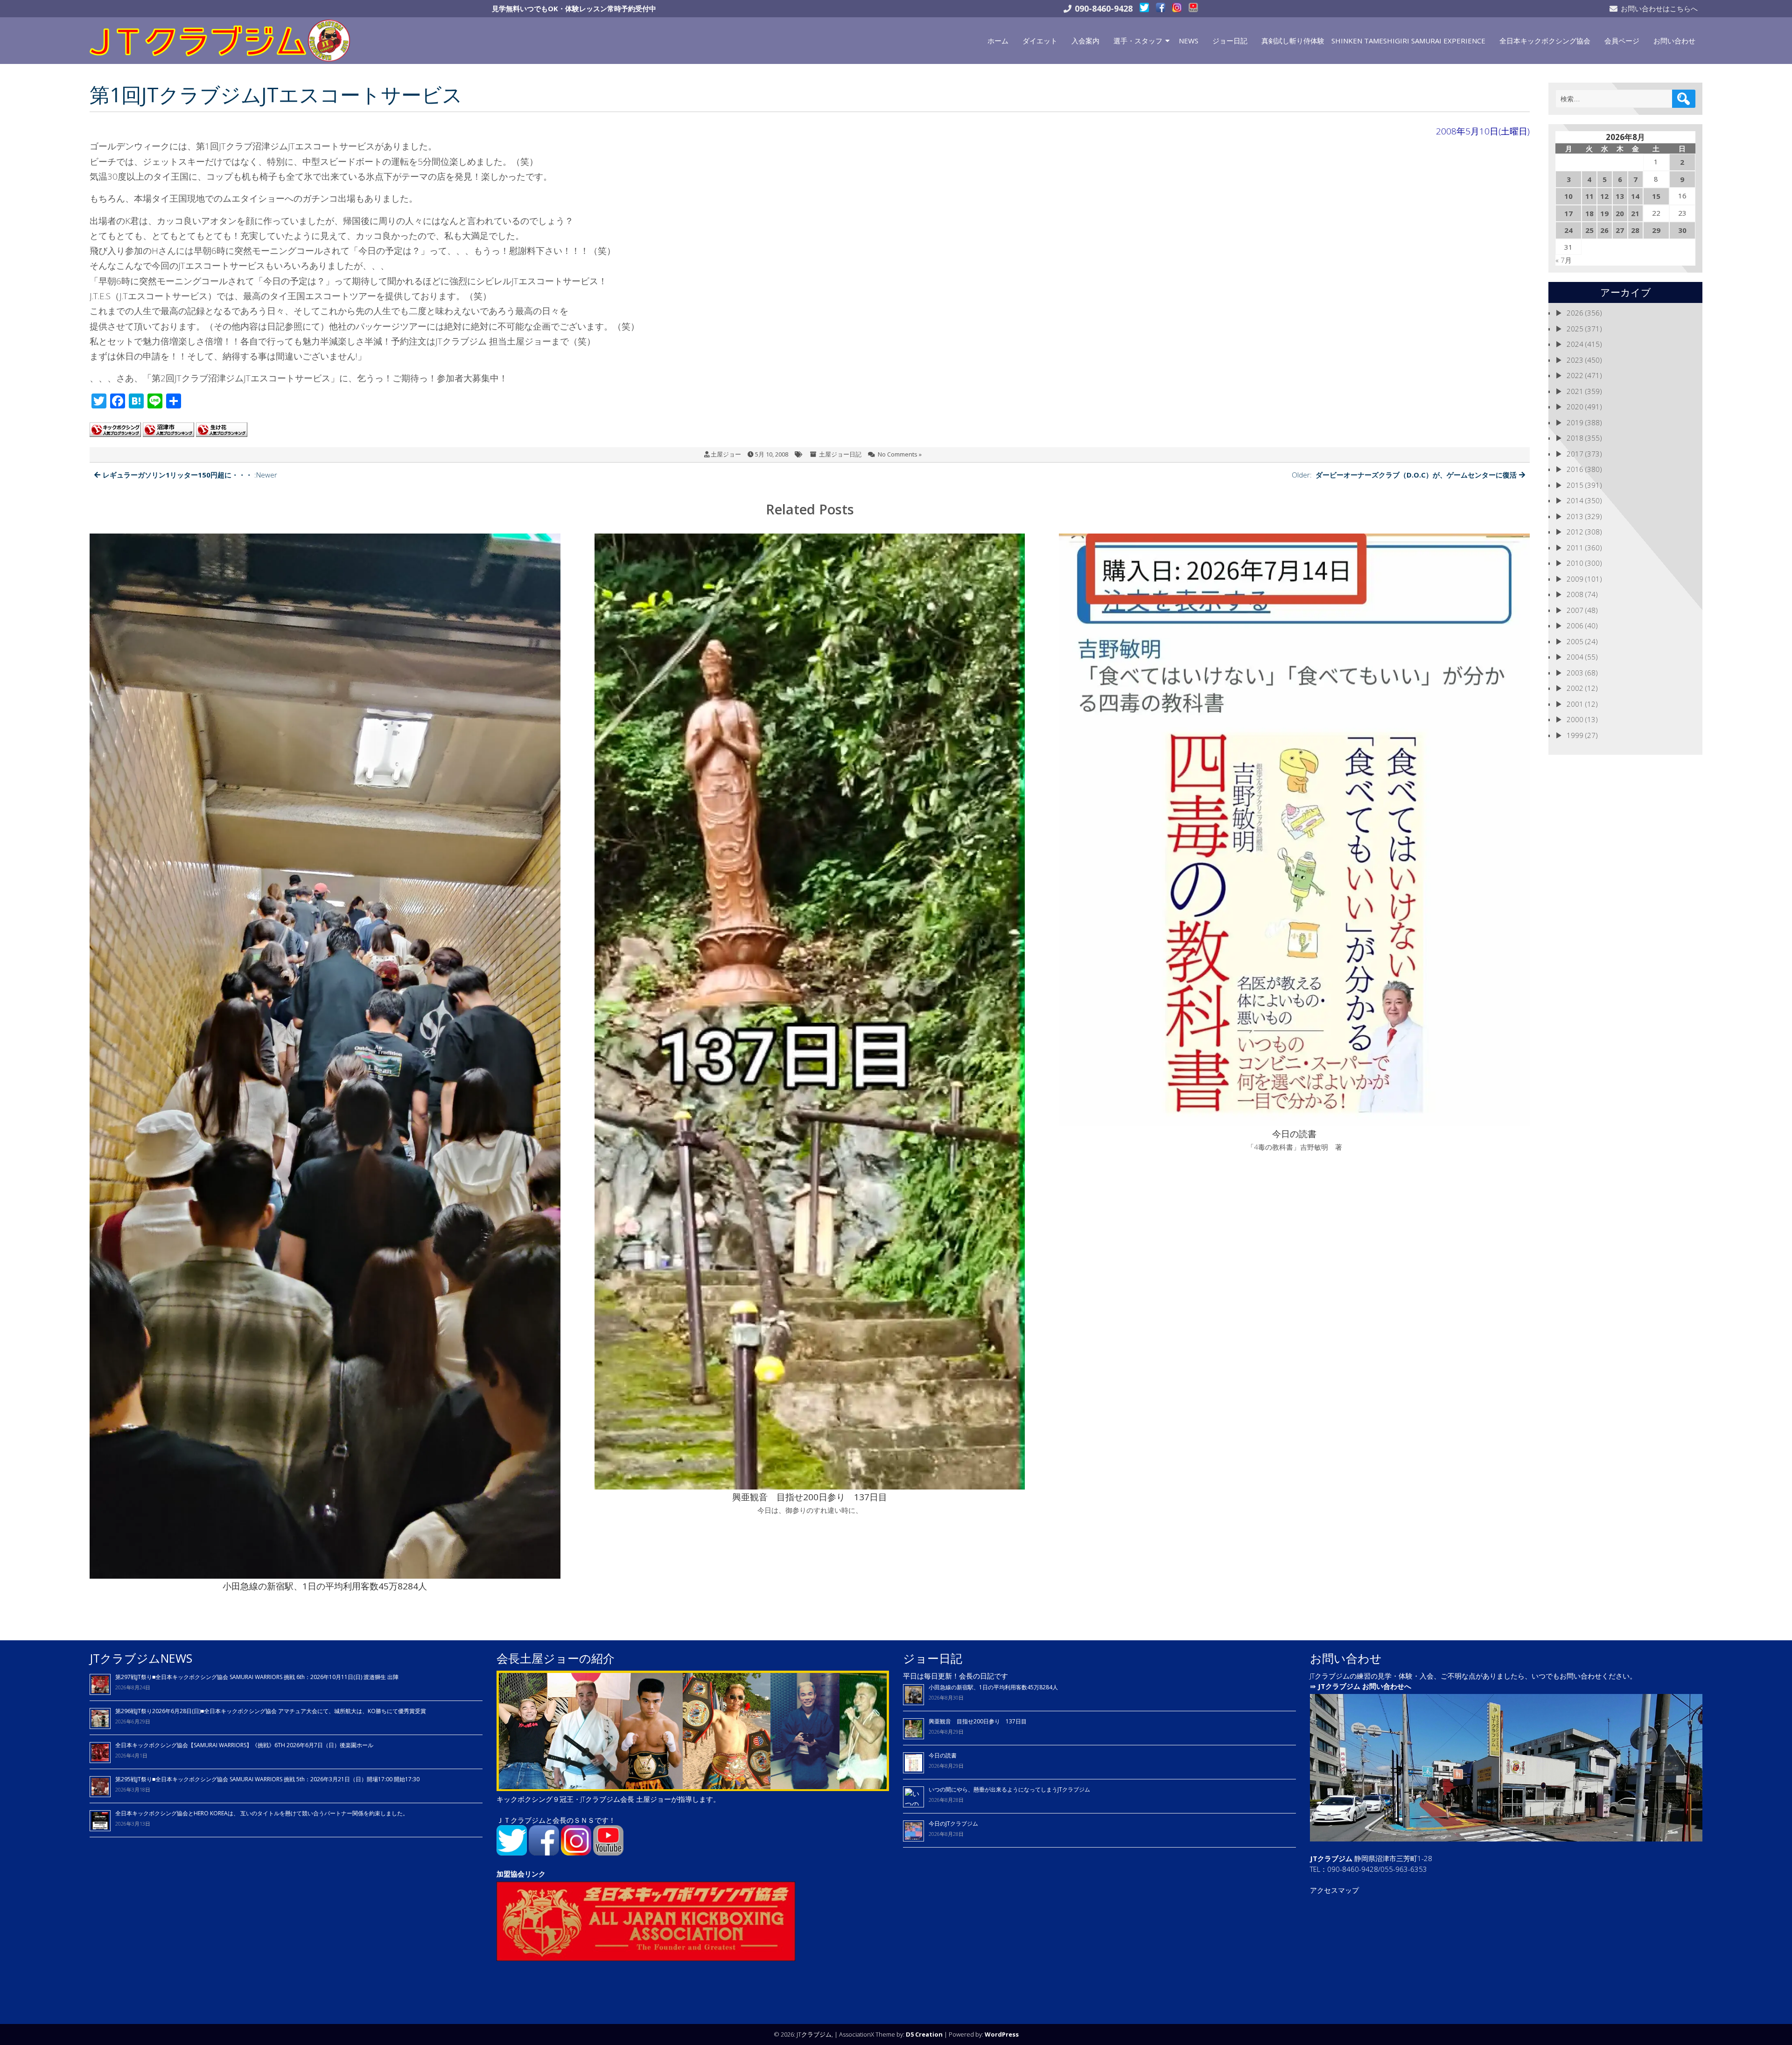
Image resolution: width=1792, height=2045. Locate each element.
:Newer (190, 475)
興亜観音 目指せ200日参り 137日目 (980, 1721)
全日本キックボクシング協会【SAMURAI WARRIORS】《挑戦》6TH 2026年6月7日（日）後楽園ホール (244, 1745)
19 (1604, 213)
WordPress (1002, 2034)
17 (1568, 213)
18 (1589, 213)
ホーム (998, 41)
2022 (1575, 375)
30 (1682, 230)
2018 (1575, 438)
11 (1589, 196)
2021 (1575, 391)
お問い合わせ (1674, 41)
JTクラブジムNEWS (141, 1658)
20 (1620, 213)
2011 (1575, 548)
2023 (1575, 360)
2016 (1575, 469)
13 (1620, 196)
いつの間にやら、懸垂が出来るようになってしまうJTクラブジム (1009, 1789)
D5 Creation (924, 2034)
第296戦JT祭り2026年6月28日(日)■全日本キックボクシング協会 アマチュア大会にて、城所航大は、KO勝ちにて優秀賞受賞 (271, 1711)
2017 (1575, 454)
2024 (1575, 344)
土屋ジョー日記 (840, 454)
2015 (1575, 485)
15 (1656, 196)
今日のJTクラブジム (953, 1824)
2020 (1575, 407)
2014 (1575, 500)
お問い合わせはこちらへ (1659, 8)
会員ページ (1622, 41)
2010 (1575, 563)
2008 (1575, 594)
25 (1589, 230)
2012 (1575, 532)
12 (1604, 196)
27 (1620, 230)
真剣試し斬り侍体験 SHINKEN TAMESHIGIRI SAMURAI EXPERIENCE (1373, 41)
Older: (1404, 475)
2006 (1575, 625)
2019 (1575, 422)
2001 (1575, 704)
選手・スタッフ (1138, 41)
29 (1656, 230)
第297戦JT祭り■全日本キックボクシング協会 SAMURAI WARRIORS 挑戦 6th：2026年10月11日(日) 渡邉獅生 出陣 (257, 1677)
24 (1568, 230)
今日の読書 (943, 1755)
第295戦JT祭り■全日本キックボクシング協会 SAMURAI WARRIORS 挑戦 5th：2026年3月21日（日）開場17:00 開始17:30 (267, 1779)
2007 (1575, 610)
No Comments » (900, 454)
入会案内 (1085, 41)
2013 (1575, 516)
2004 (1575, 657)
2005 (1575, 641)
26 (1604, 230)
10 (1568, 196)
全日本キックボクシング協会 (1545, 41)
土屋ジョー (726, 454)
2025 (1575, 329)
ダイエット (1040, 41)
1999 (1575, 735)
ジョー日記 (1230, 41)
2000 (1575, 719)
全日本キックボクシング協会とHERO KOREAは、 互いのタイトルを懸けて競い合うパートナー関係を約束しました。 (262, 1813)
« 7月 (1564, 260)
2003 (1575, 673)
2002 (1575, 688)
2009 (1575, 579)
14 (1635, 196)
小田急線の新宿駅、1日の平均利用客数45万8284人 (993, 1687)
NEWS (1189, 41)
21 (1635, 213)
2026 (1575, 313)
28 (1635, 230)
